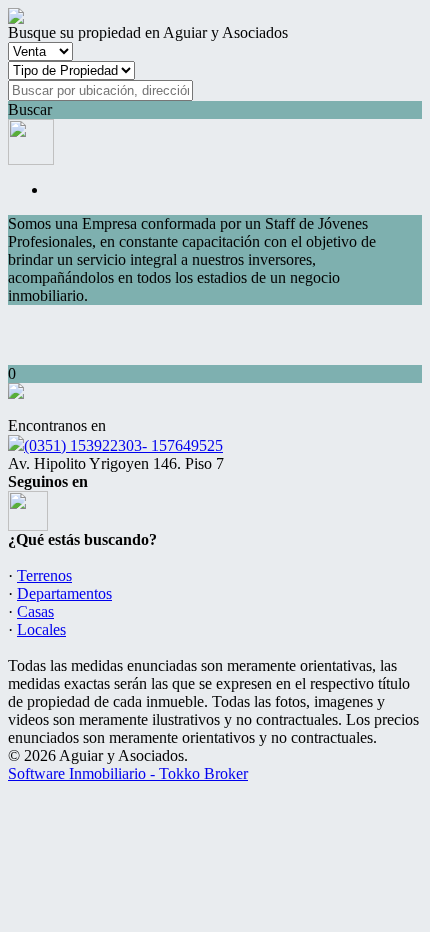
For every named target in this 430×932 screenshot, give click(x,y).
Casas (35, 611)
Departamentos (64, 593)
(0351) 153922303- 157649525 (123, 445)
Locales (41, 629)
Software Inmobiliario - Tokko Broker (128, 773)
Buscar (30, 109)
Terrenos (44, 575)
